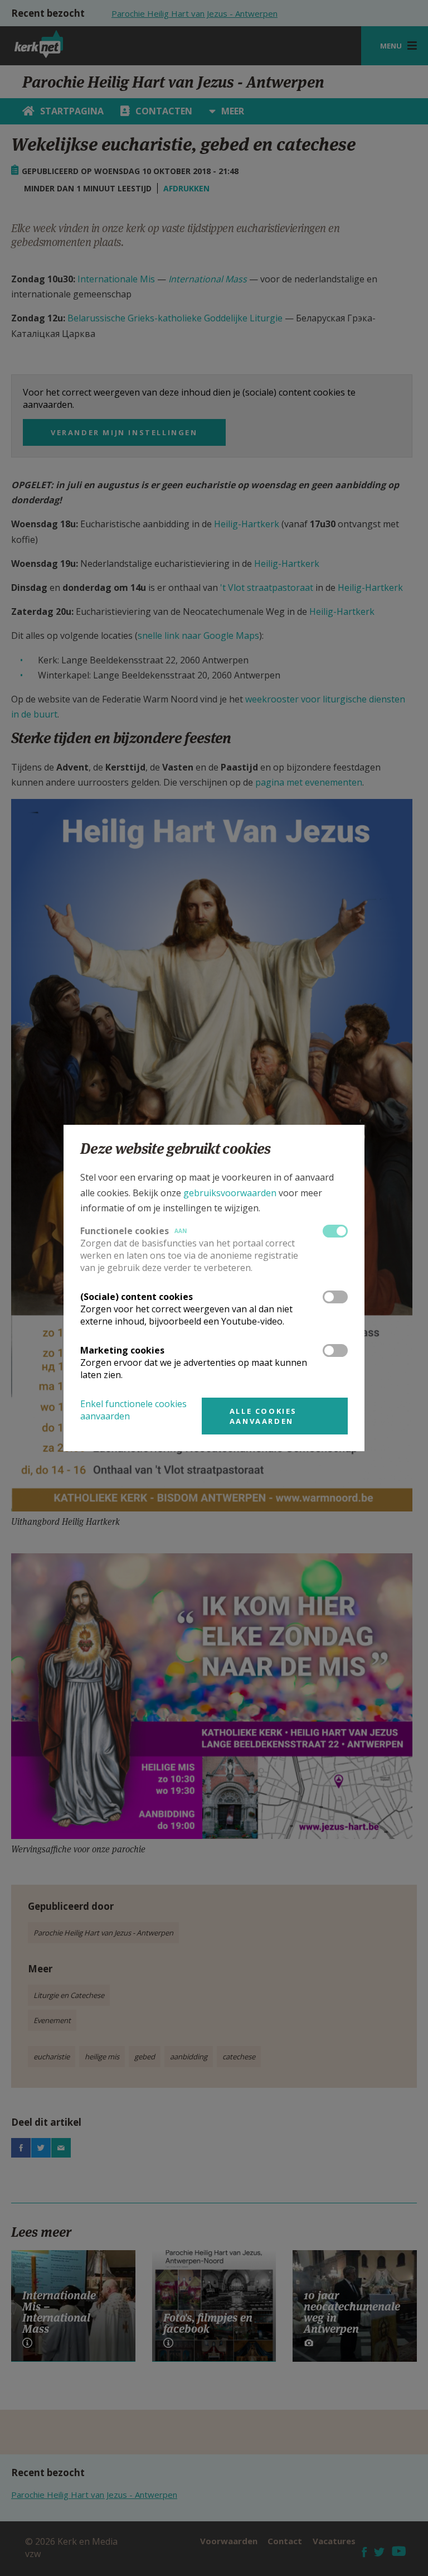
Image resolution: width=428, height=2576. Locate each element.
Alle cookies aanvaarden (263, 1416)
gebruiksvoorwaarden (230, 1193)
